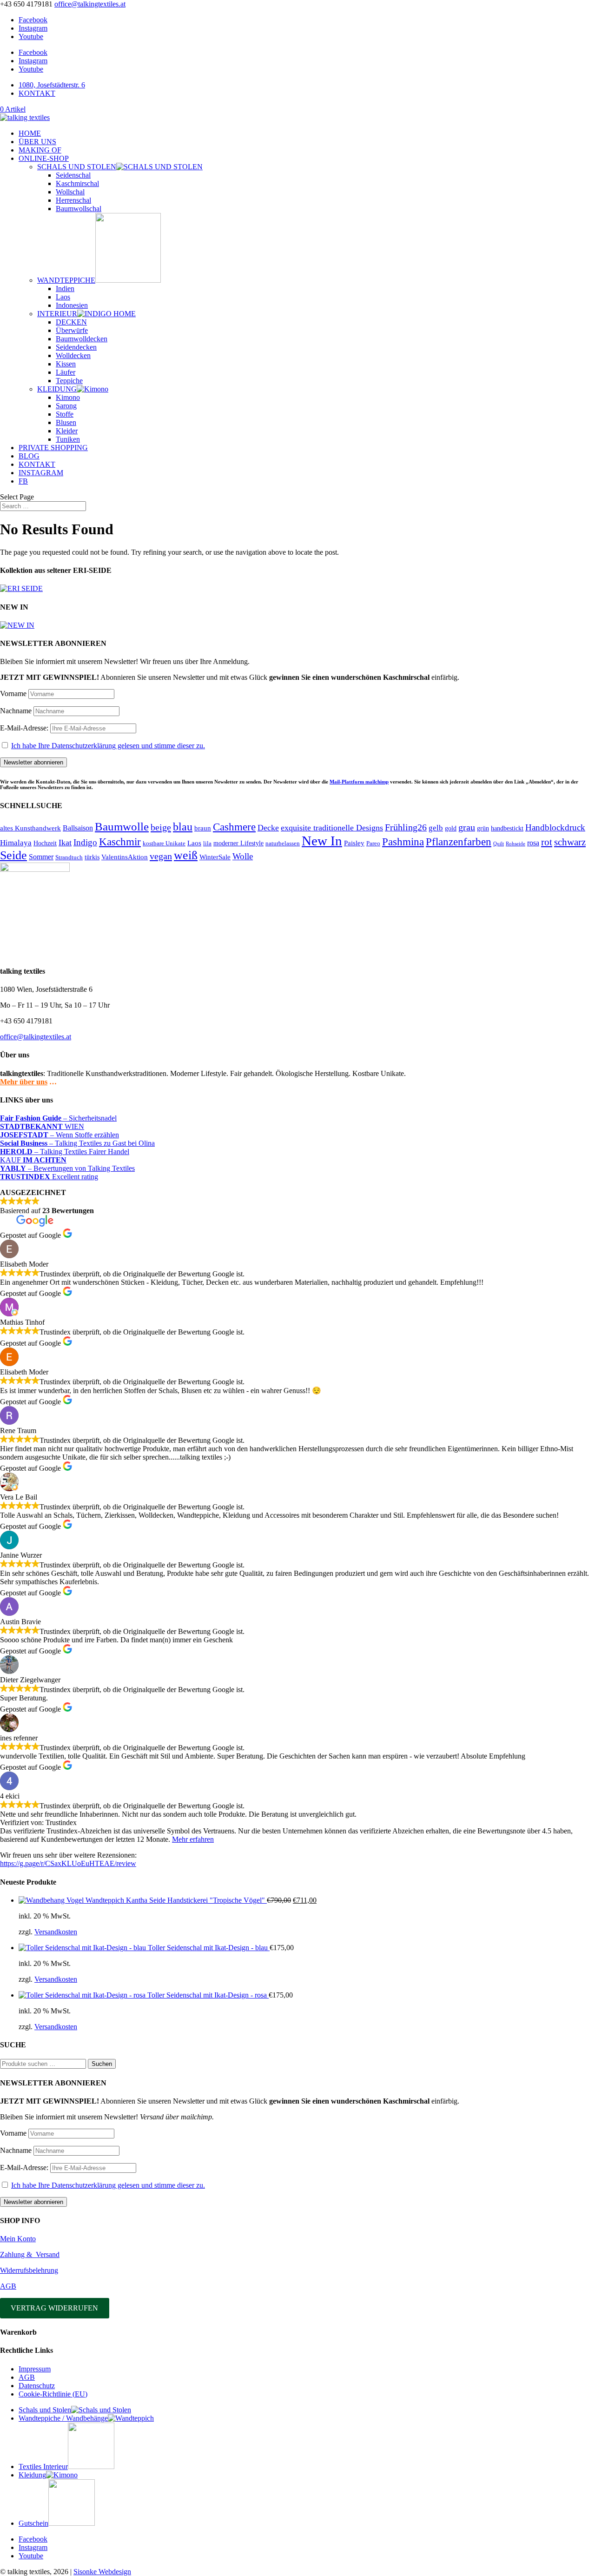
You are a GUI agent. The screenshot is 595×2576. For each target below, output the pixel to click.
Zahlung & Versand (30, 2254)
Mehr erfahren (193, 1839)
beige (161, 827)
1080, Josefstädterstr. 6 (52, 85)
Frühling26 (406, 827)
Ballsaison (78, 828)
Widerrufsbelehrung (29, 2270)
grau (467, 827)
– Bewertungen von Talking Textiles (67, 1168)
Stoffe (65, 414)
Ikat (65, 843)
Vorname (13, 694)
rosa (533, 843)
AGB (8, 2286)
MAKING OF (40, 150)
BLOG (29, 456)
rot (547, 842)
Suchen (102, 2064)
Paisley (354, 843)
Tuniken (68, 439)
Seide (13, 855)
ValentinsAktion (125, 857)
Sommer (41, 857)
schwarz (570, 842)
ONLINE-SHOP (44, 158)
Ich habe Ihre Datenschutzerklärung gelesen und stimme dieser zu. (108, 746)
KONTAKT (37, 93)
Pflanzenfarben (459, 842)
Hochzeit (45, 843)
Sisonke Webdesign (102, 2572)
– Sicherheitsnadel (58, 1118)
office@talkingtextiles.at (36, 1037)
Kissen (66, 364)
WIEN (42, 1126)
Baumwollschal (79, 209)
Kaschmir (120, 842)
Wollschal (70, 192)
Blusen (66, 422)
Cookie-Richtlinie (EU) (53, 2394)
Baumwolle (122, 827)
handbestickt (507, 828)
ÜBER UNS (37, 142)
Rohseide (516, 844)
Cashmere (234, 827)
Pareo (373, 843)
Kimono (68, 397)
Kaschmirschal (77, 183)
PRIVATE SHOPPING (53, 448)
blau (183, 827)
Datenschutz (37, 2386)
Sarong (66, 406)
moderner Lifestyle (238, 843)
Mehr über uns (24, 1082)
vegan (161, 856)
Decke (268, 828)
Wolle (243, 856)
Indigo (85, 842)
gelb (436, 828)
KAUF (33, 1160)
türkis (92, 857)
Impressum (35, 2369)
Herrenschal (73, 200)
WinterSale (215, 857)
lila (207, 843)
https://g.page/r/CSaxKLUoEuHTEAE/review (68, 1863)
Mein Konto (18, 2239)
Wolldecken (73, 355)
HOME (30, 133)
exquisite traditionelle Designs (332, 828)
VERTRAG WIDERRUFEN (54, 2308)
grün (483, 828)
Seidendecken (76, 347)
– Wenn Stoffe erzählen (59, 1135)
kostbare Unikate (164, 843)
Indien (65, 289)
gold (451, 828)
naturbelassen (283, 843)
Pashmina (403, 842)
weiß (186, 855)
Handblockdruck (555, 827)
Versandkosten (56, 1932)
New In (322, 841)
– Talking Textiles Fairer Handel (65, 1152)
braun (203, 828)
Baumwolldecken (82, 339)
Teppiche (69, 381)
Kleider (67, 431)
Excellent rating (49, 1177)
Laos (63, 297)
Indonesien (72, 305)
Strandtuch (69, 857)
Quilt (499, 844)
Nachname (16, 711)
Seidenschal (73, 175)
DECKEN (71, 322)
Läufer (66, 372)
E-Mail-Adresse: (25, 728)
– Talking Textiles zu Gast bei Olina (77, 1143)
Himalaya (16, 843)
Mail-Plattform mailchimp (359, 782)
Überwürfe (72, 330)
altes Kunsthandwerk (30, 828)
